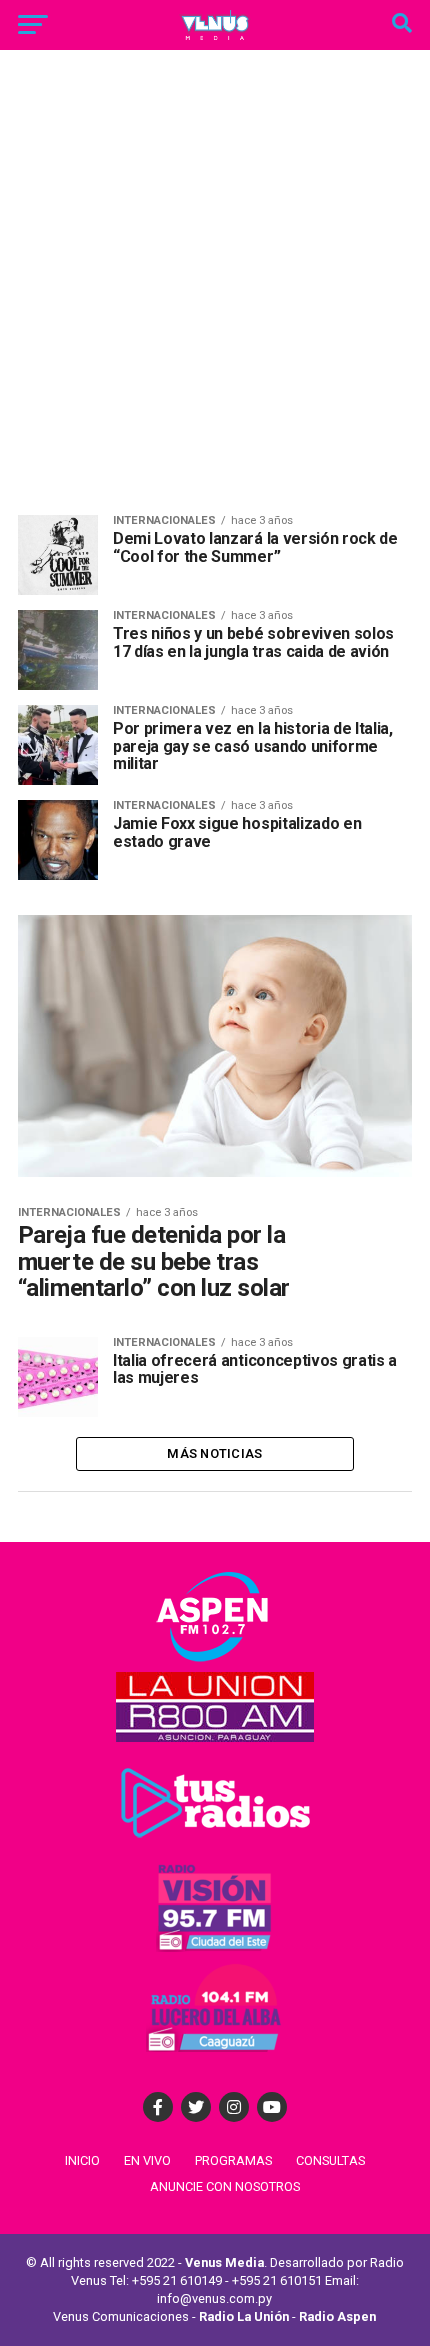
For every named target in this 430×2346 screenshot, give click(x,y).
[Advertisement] (215, 290)
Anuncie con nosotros (225, 2186)
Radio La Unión (244, 2316)
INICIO (82, 2160)
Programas (233, 2160)
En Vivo (147, 2160)
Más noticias (214, 1453)
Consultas (330, 2160)
